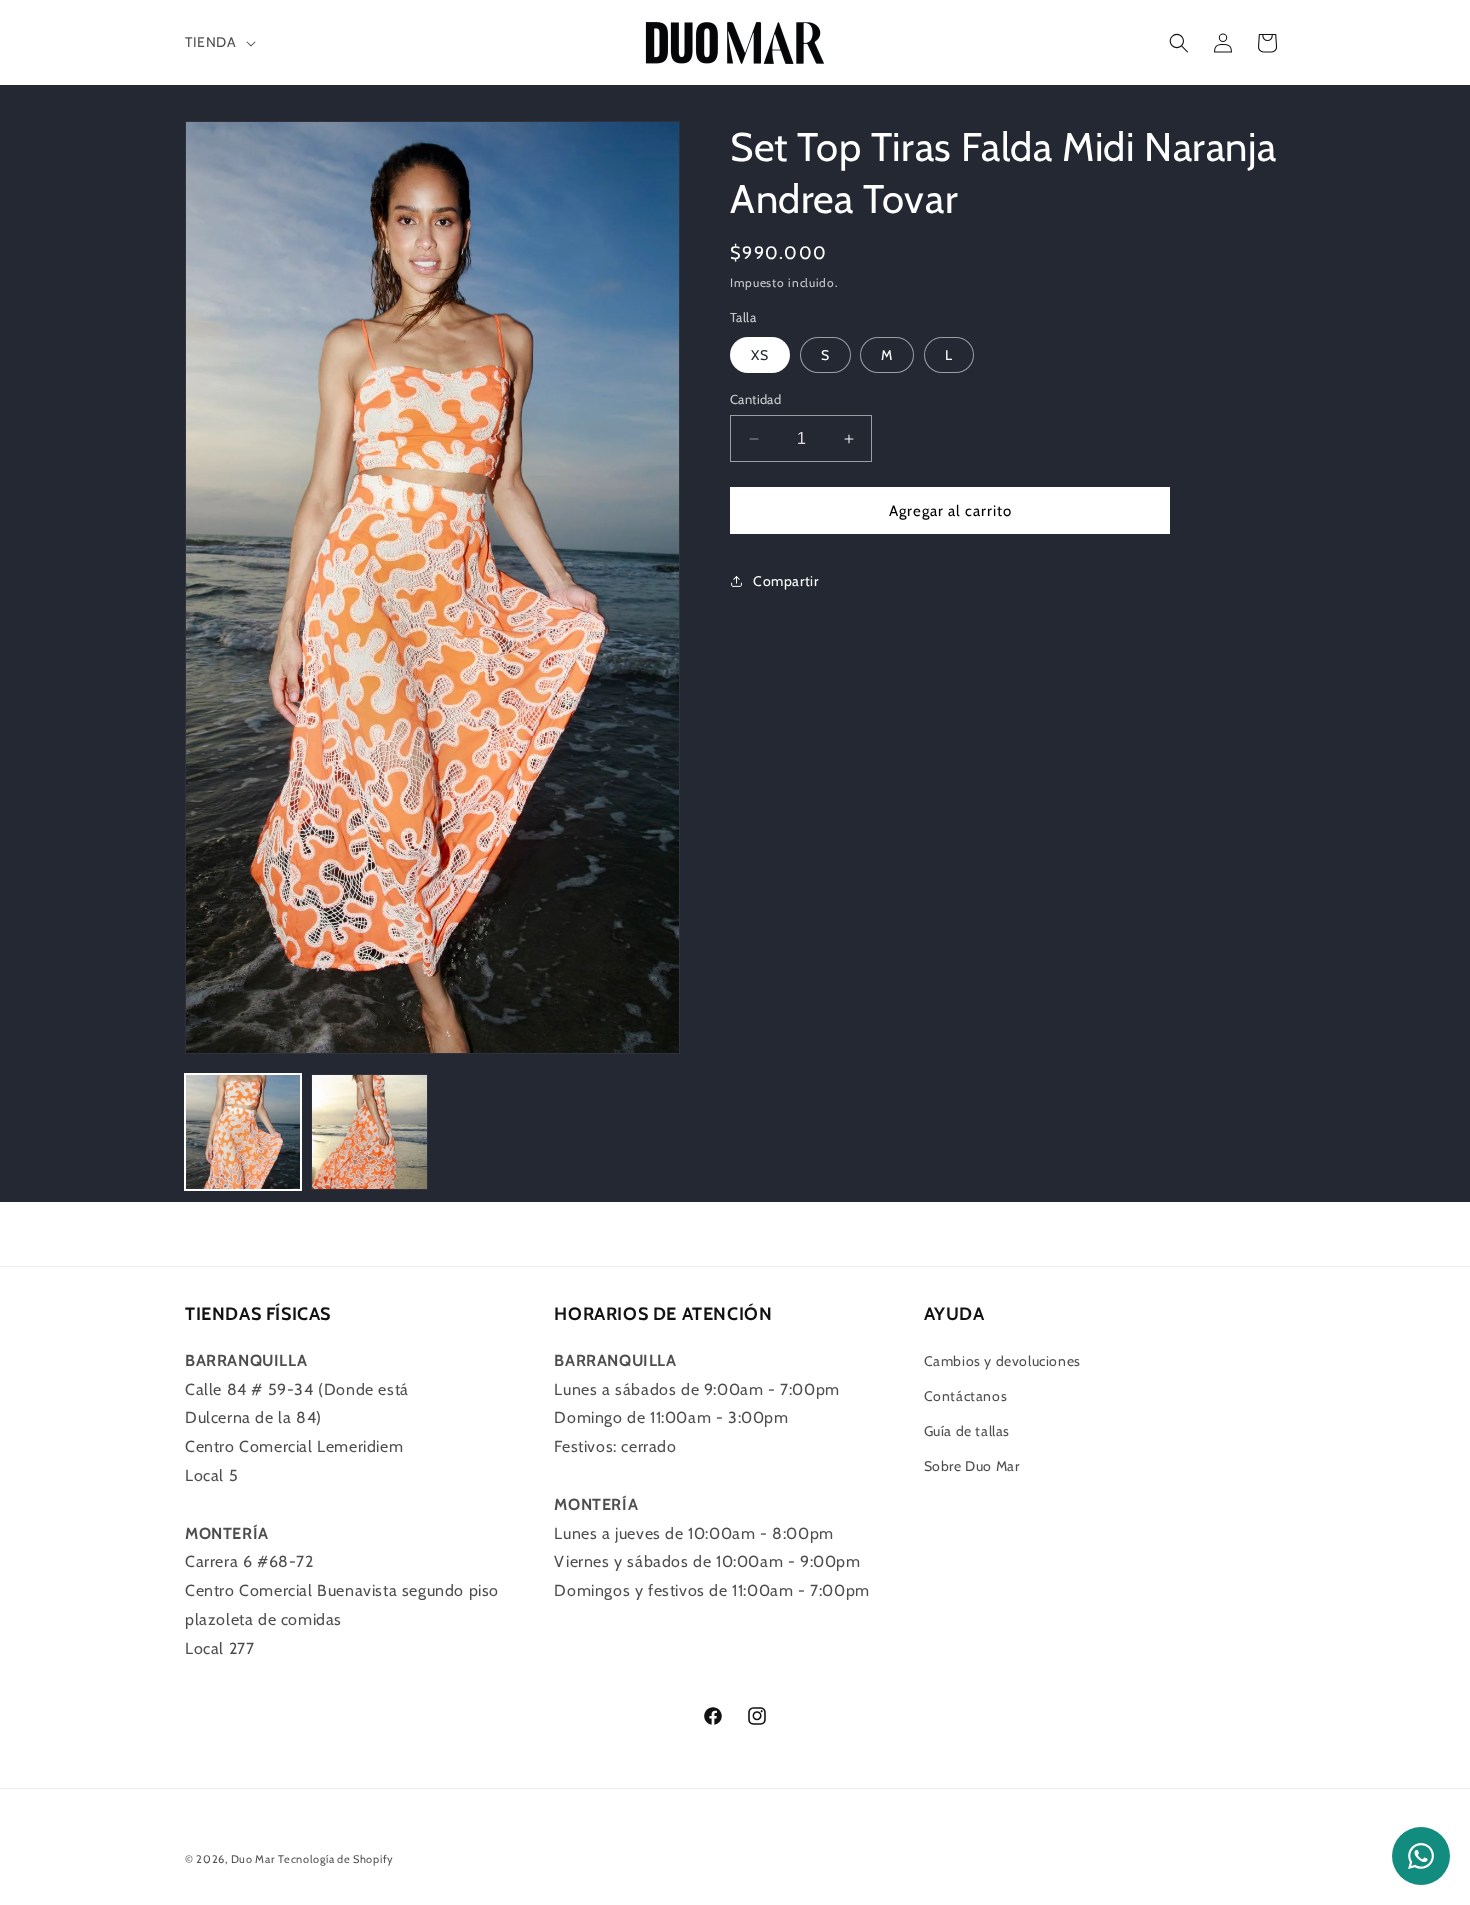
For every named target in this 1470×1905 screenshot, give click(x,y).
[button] (218, 42)
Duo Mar (253, 1859)
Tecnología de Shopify (336, 1859)
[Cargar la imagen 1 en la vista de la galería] (243, 1132)
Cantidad (755, 399)
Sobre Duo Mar (972, 1466)
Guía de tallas (967, 1431)
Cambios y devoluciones (1002, 1361)
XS (760, 355)
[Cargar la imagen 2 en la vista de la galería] (369, 1132)
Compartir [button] (785, 581)
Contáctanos (966, 1396)
